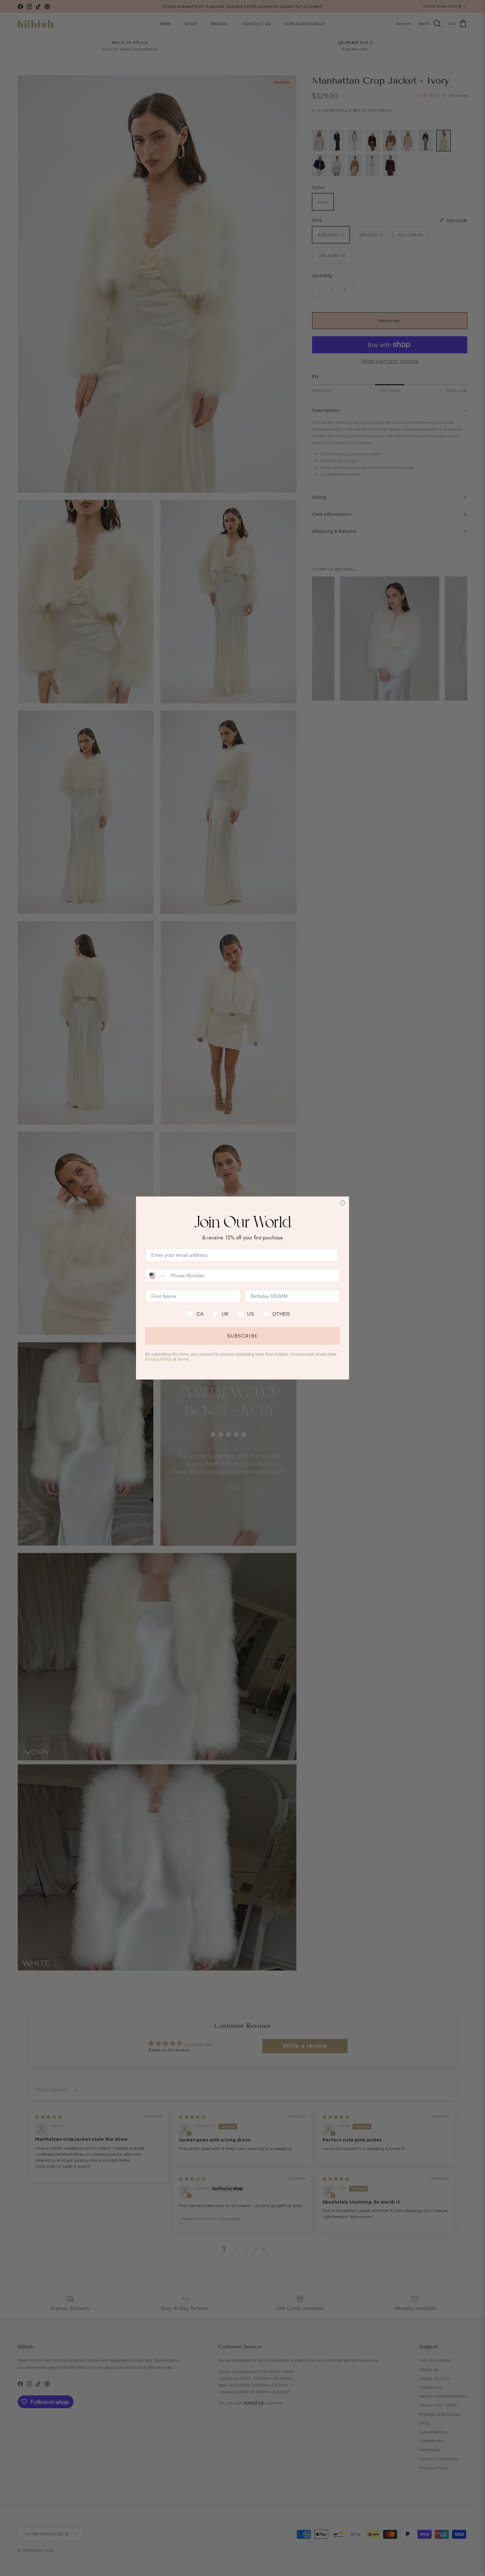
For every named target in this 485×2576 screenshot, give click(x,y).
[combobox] (156, 1276)
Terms (183, 1359)
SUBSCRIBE (243, 1336)
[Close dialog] (343, 1203)
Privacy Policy (159, 1359)
